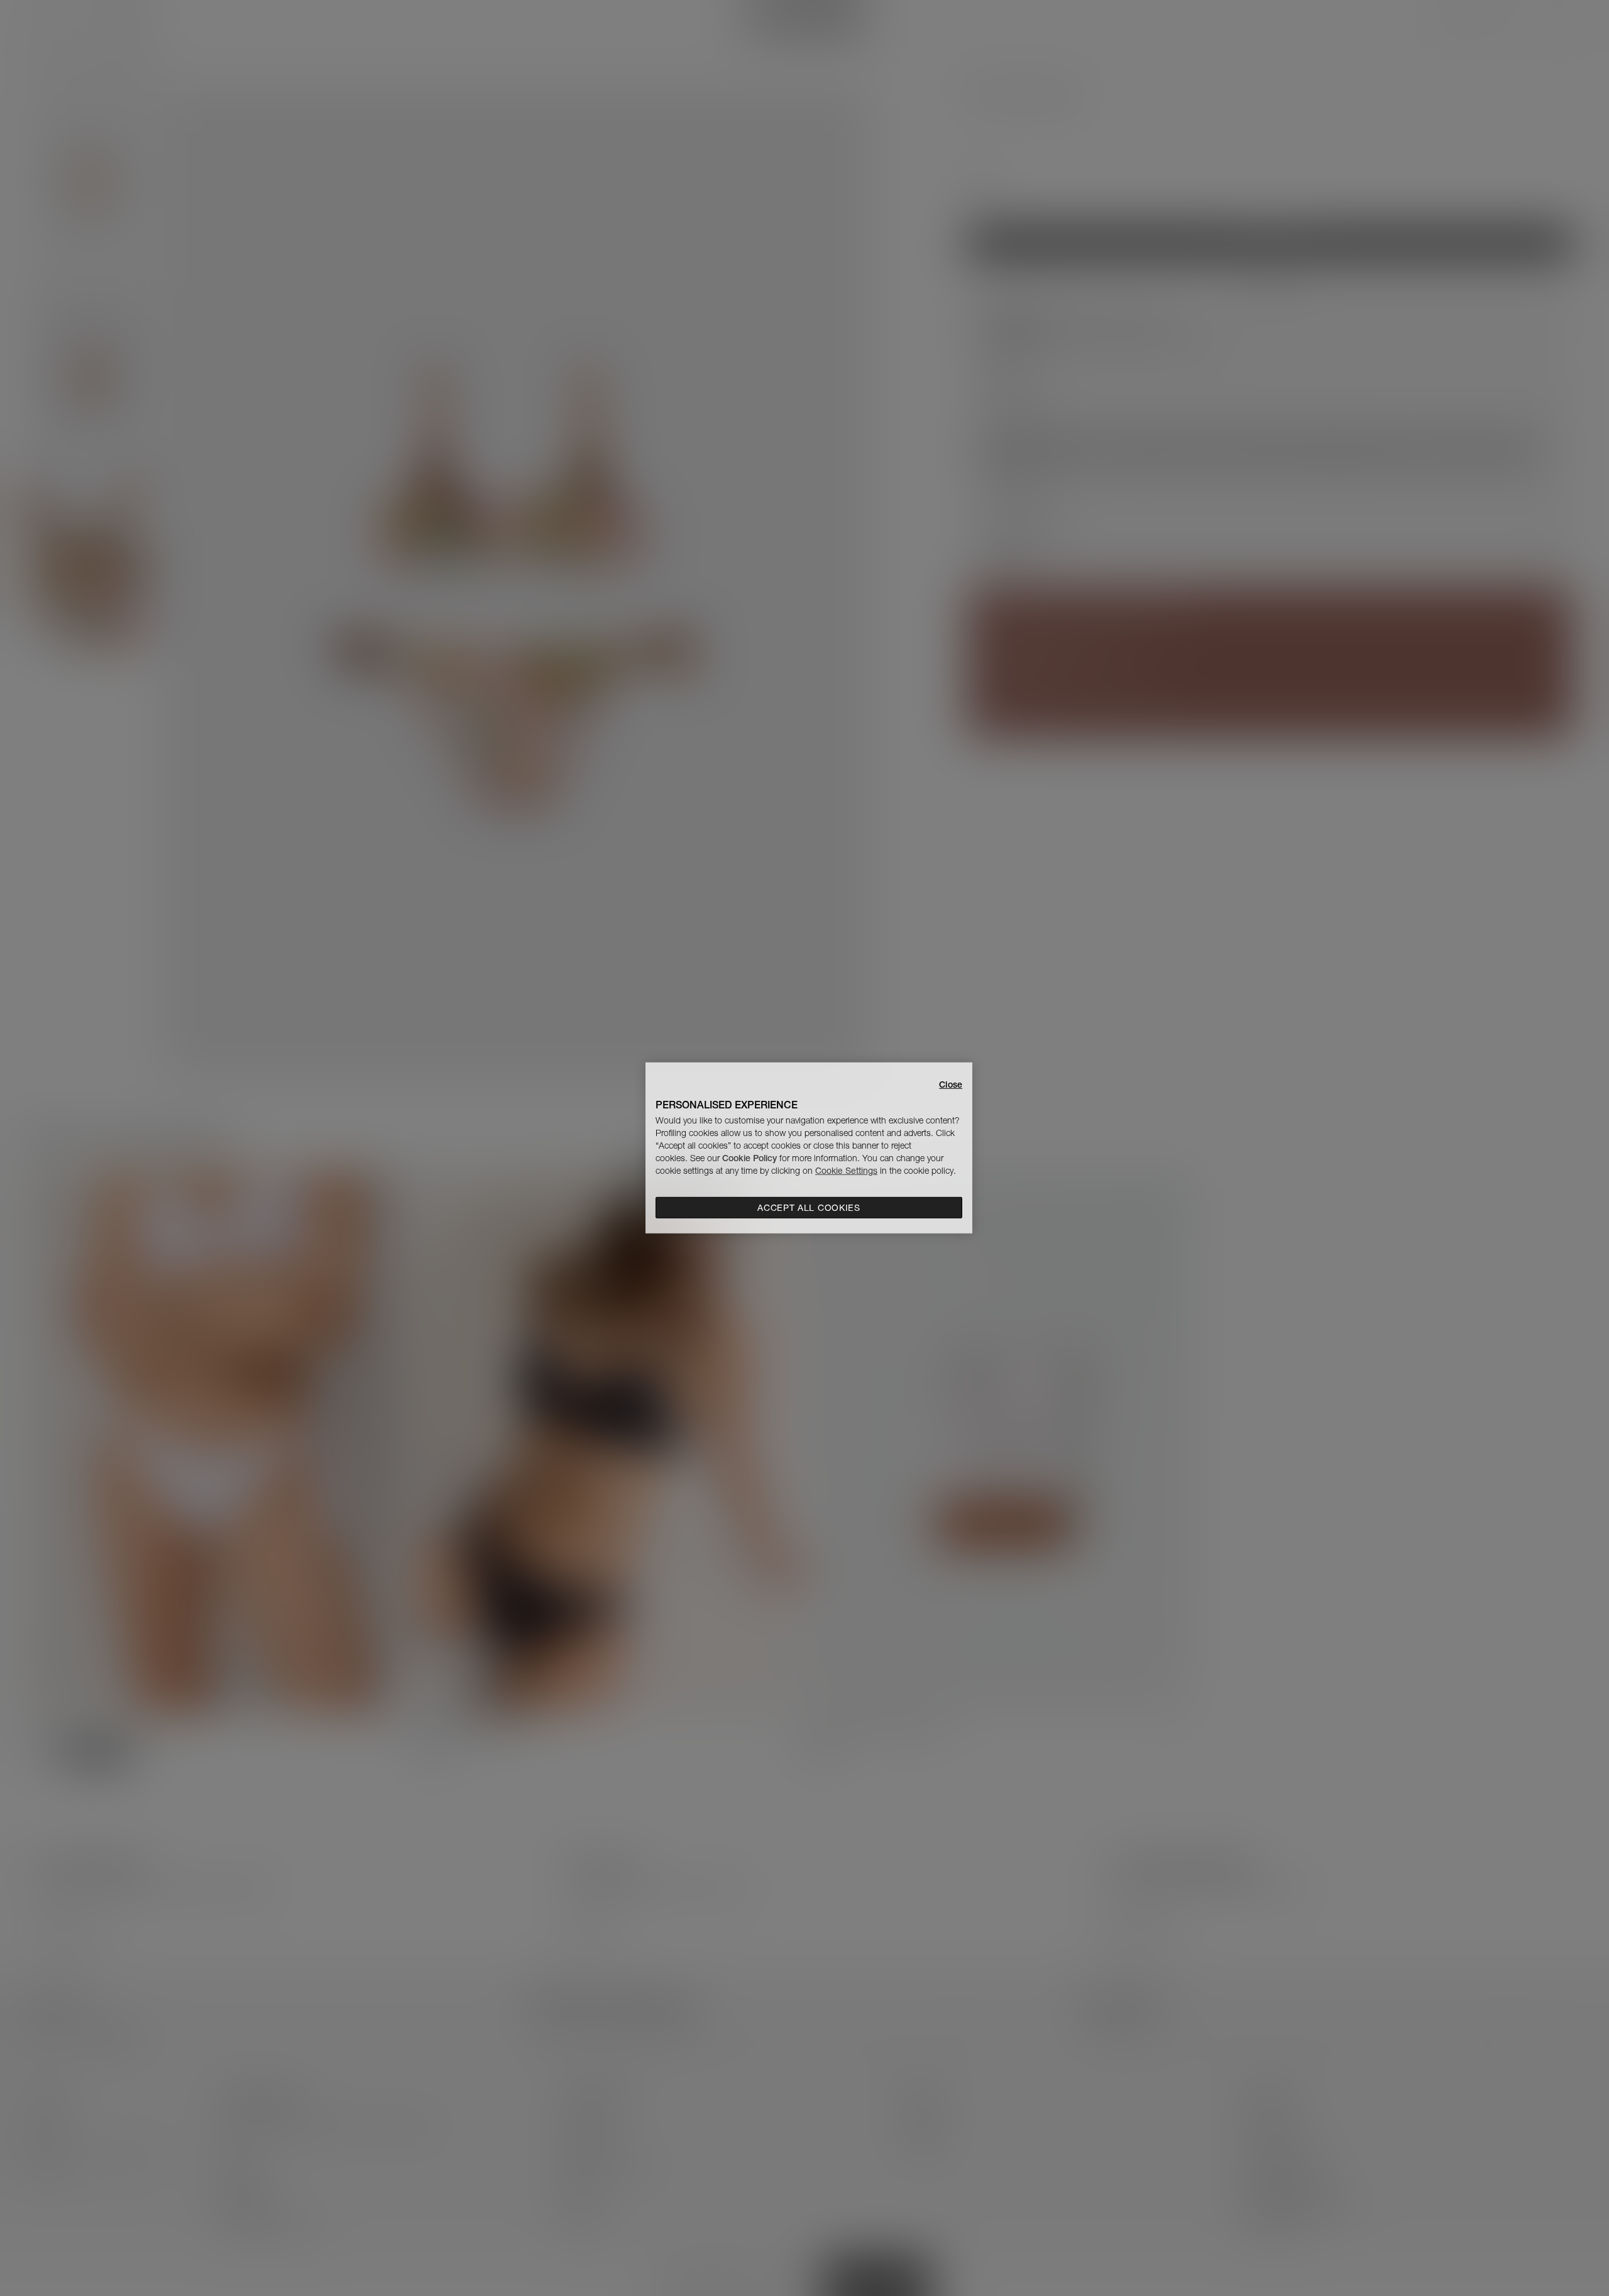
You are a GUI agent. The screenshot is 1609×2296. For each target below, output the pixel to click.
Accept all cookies (809, 1208)
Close (951, 1085)
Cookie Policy (750, 1158)
